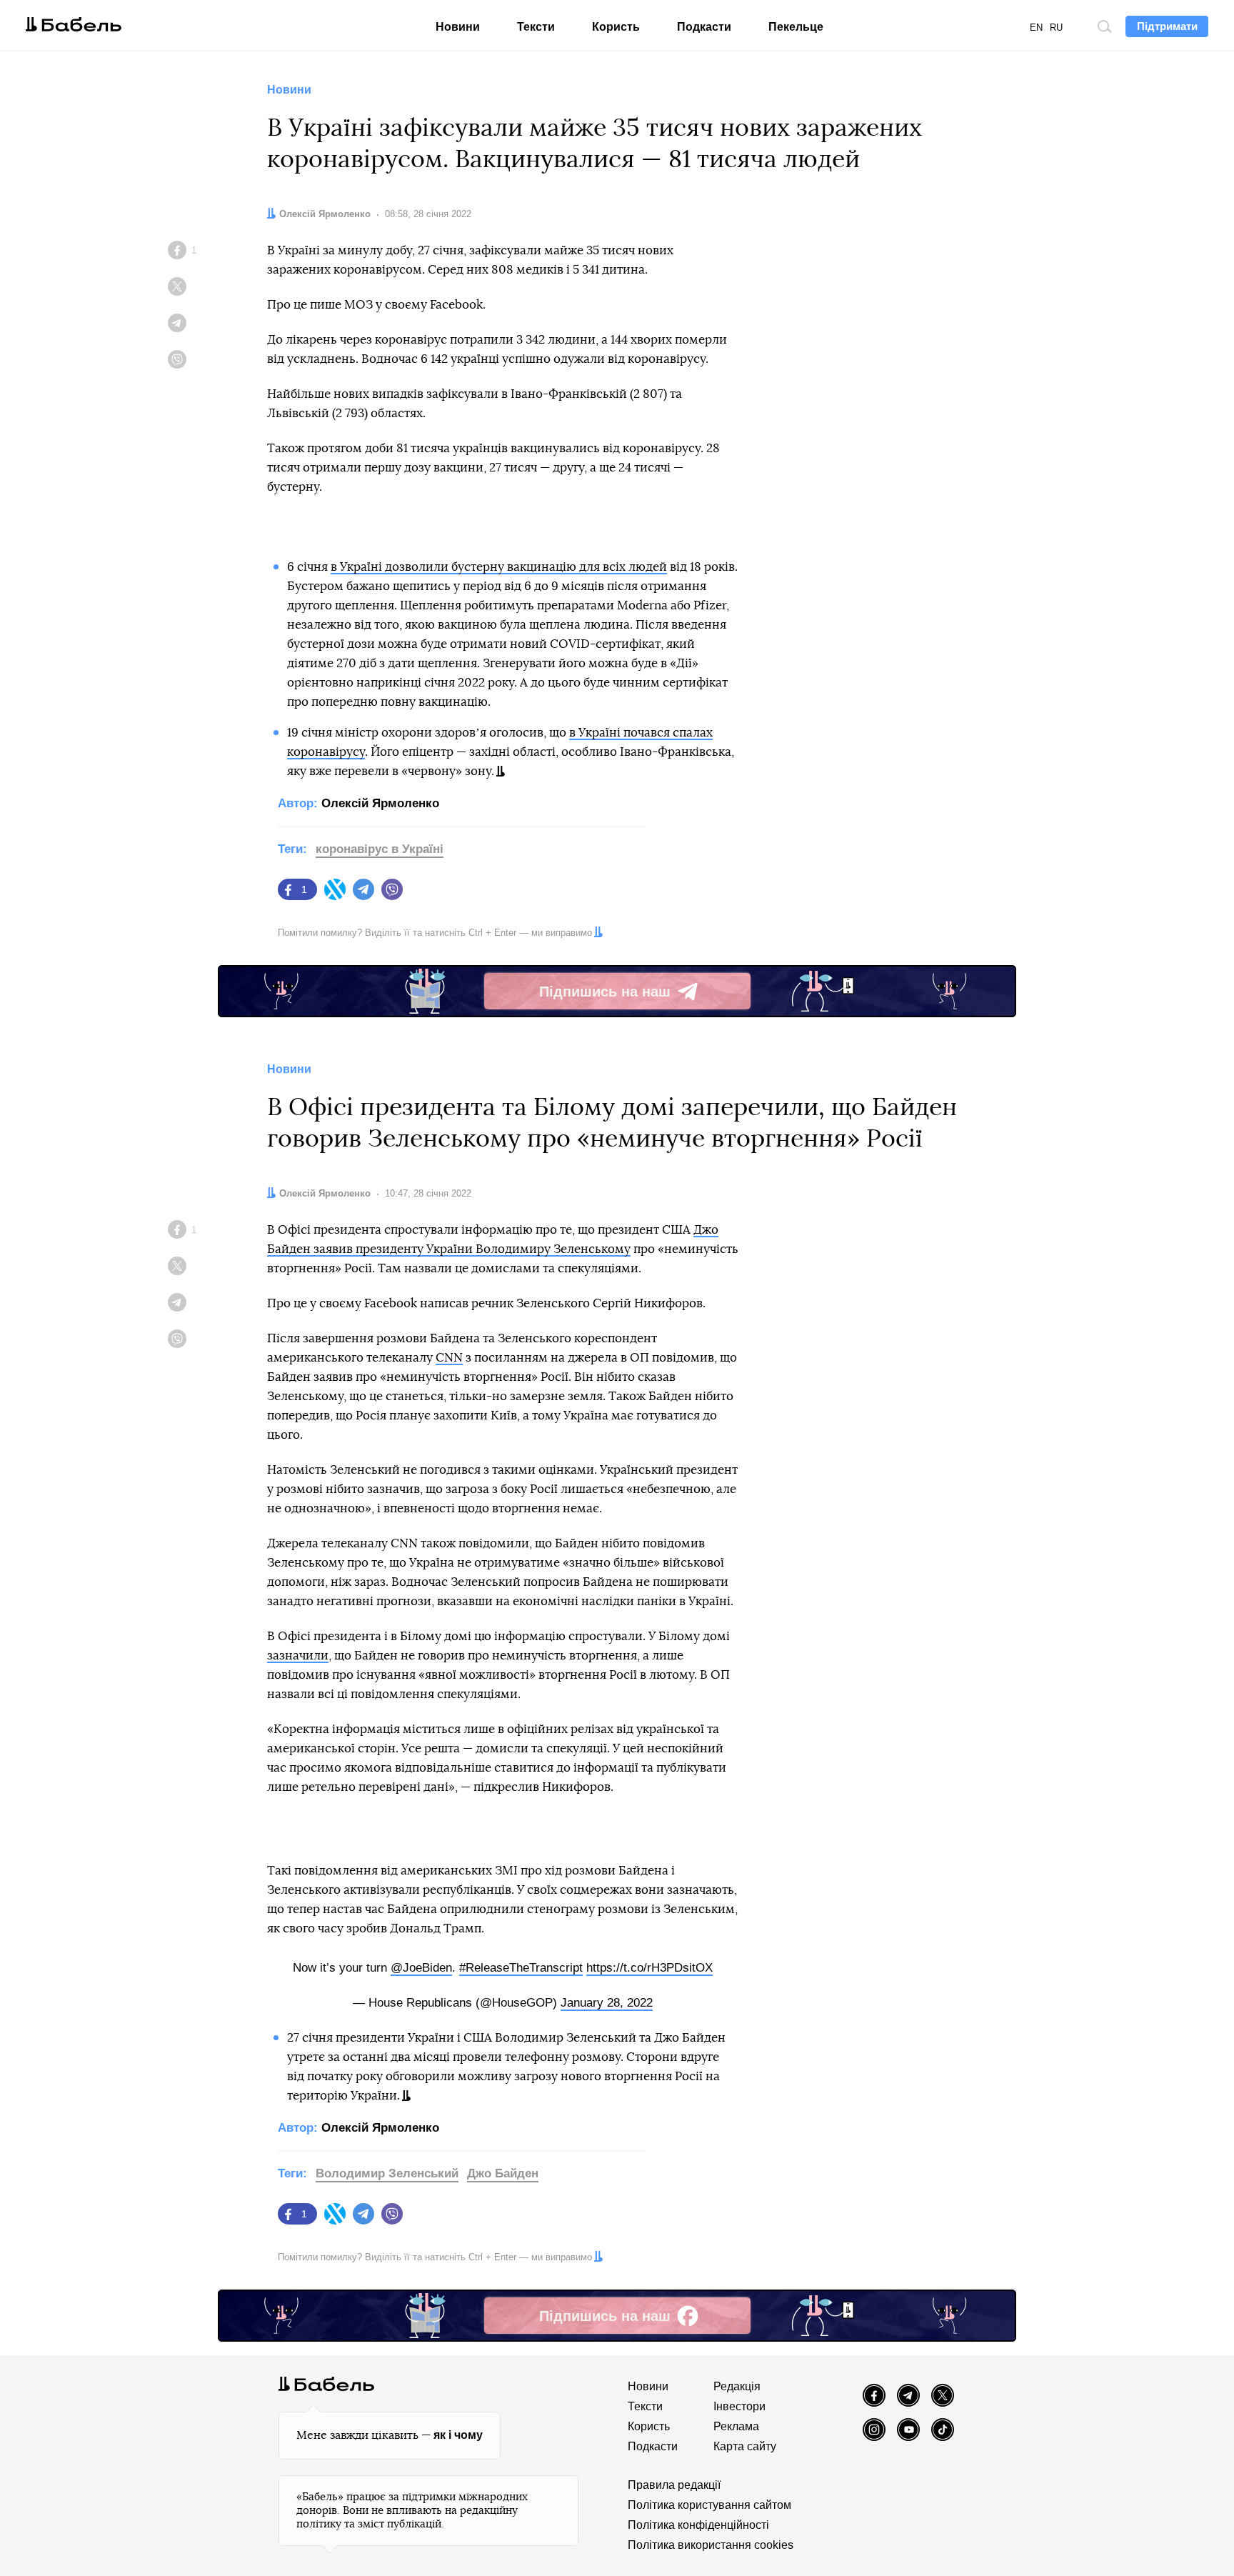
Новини (458, 27)
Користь (616, 27)
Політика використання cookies (711, 2545)
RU (1056, 28)
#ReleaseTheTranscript (521, 1968)
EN (1036, 28)
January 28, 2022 (607, 2003)
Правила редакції (674, 2485)
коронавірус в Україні (380, 849)
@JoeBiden (421, 1968)
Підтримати (1167, 26)
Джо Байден (503, 2173)
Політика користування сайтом (709, 2505)
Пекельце (796, 27)
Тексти (536, 27)
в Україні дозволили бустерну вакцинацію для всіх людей (499, 567)
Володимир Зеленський (387, 2173)
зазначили (298, 1656)
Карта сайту (745, 2446)
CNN (449, 1358)
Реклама (736, 2426)
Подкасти (704, 27)
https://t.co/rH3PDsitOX (649, 1968)
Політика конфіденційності (698, 2525)
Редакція (737, 2386)
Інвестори (739, 2406)
